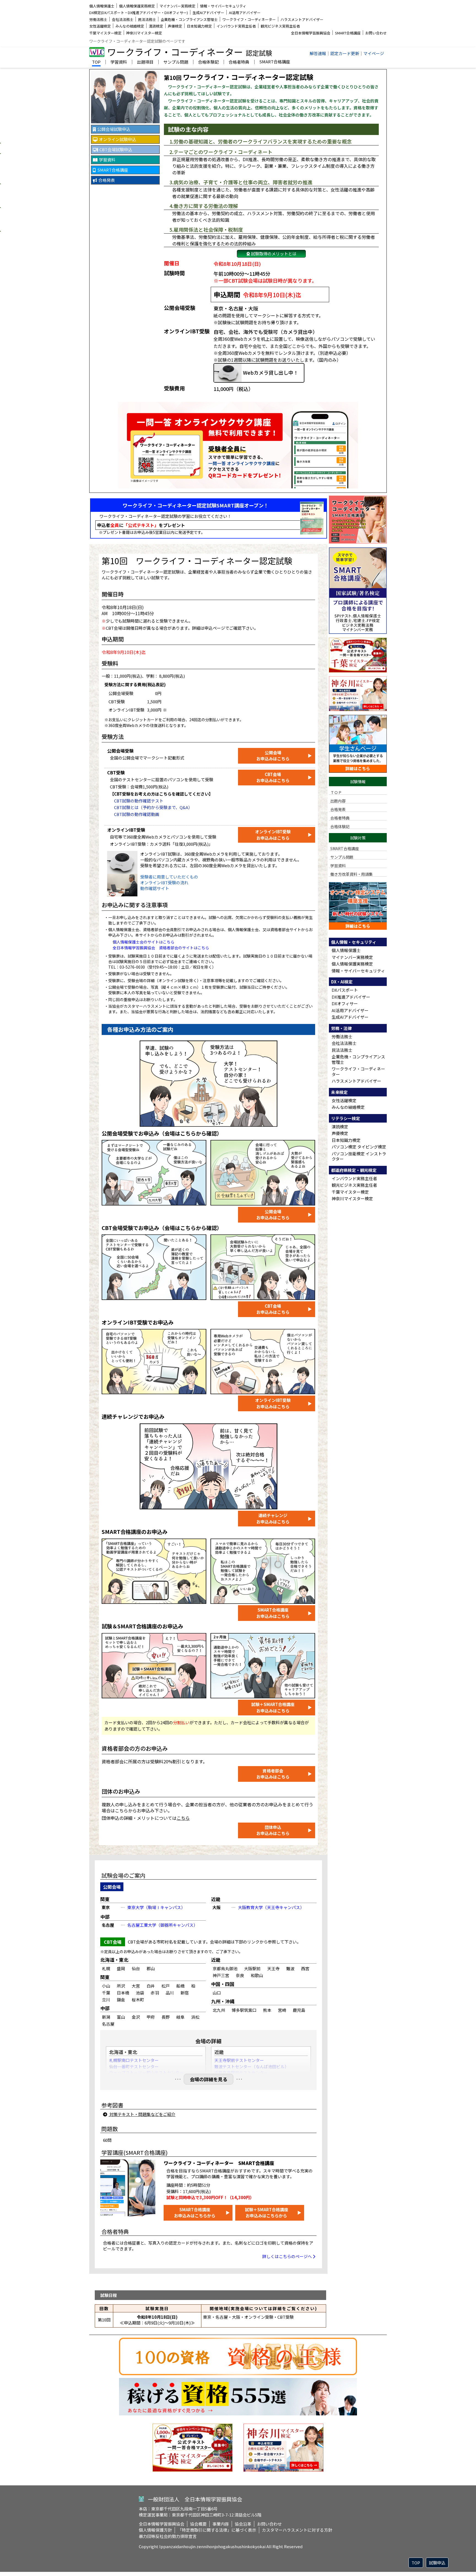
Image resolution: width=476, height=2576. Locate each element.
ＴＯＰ (336, 792)
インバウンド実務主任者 (236, 26)
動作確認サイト (155, 888)
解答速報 (318, 53)
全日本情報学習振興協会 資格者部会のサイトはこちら (161, 948)
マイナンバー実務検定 (177, 6)
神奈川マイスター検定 (144, 33)
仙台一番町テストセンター (134, 2067)
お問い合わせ (376, 33)
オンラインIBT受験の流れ (164, 882)
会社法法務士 (123, 19)
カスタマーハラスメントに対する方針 (297, 2530)
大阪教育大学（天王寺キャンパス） (271, 1907)
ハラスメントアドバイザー (302, 19)
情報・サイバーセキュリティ (223, 6)
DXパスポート (345, 990)
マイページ (374, 53)
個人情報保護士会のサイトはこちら (144, 942)
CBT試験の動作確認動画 (137, 814)
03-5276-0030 (132, 967)
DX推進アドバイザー (351, 997)
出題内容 (338, 801)
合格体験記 (208, 62)
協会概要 (198, 2524)
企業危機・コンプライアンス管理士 (189, 19)
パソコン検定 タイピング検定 (359, 1147)
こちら (183, 1818)
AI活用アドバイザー (245, 13)
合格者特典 (239, 62)
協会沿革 (243, 2524)
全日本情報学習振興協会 (311, 33)
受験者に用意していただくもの (169, 877)
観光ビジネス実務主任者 (280, 26)
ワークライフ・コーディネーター (249, 19)
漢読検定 (156, 26)
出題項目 (145, 62)
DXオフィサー (345, 1003)
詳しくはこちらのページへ (287, 2256)
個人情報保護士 (102, 6)
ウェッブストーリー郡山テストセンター (146, 2073)
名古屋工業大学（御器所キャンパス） (162, 1925)
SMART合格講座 (348, 33)
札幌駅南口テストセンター (134, 2060)
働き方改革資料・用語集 (351, 874)
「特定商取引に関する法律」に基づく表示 (217, 2530)
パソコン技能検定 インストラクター (359, 1156)
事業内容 (221, 2524)
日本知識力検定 (199, 26)
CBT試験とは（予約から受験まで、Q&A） (153, 807)
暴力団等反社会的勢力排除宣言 (168, 2536)
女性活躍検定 (100, 26)
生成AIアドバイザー (208, 13)
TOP (96, 62)
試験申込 (437, 2563)
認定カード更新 (345, 53)
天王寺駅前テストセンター (239, 2060)
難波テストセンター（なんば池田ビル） (251, 2067)
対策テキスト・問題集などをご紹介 (142, 2114)
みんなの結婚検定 (130, 26)
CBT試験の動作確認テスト (139, 801)
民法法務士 (147, 19)
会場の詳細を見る (209, 2079)
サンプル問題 (176, 62)
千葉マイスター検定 (105, 33)
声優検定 (175, 26)
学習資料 (119, 62)
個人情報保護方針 (155, 2530)
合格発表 (338, 809)
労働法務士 (98, 19)
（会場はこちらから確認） (191, 1133)
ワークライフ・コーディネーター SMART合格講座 (219, 2163)
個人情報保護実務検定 (137, 6)
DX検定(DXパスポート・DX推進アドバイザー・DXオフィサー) (139, 13)
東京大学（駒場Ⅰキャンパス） (156, 1907)
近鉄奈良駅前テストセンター (241, 2073)
